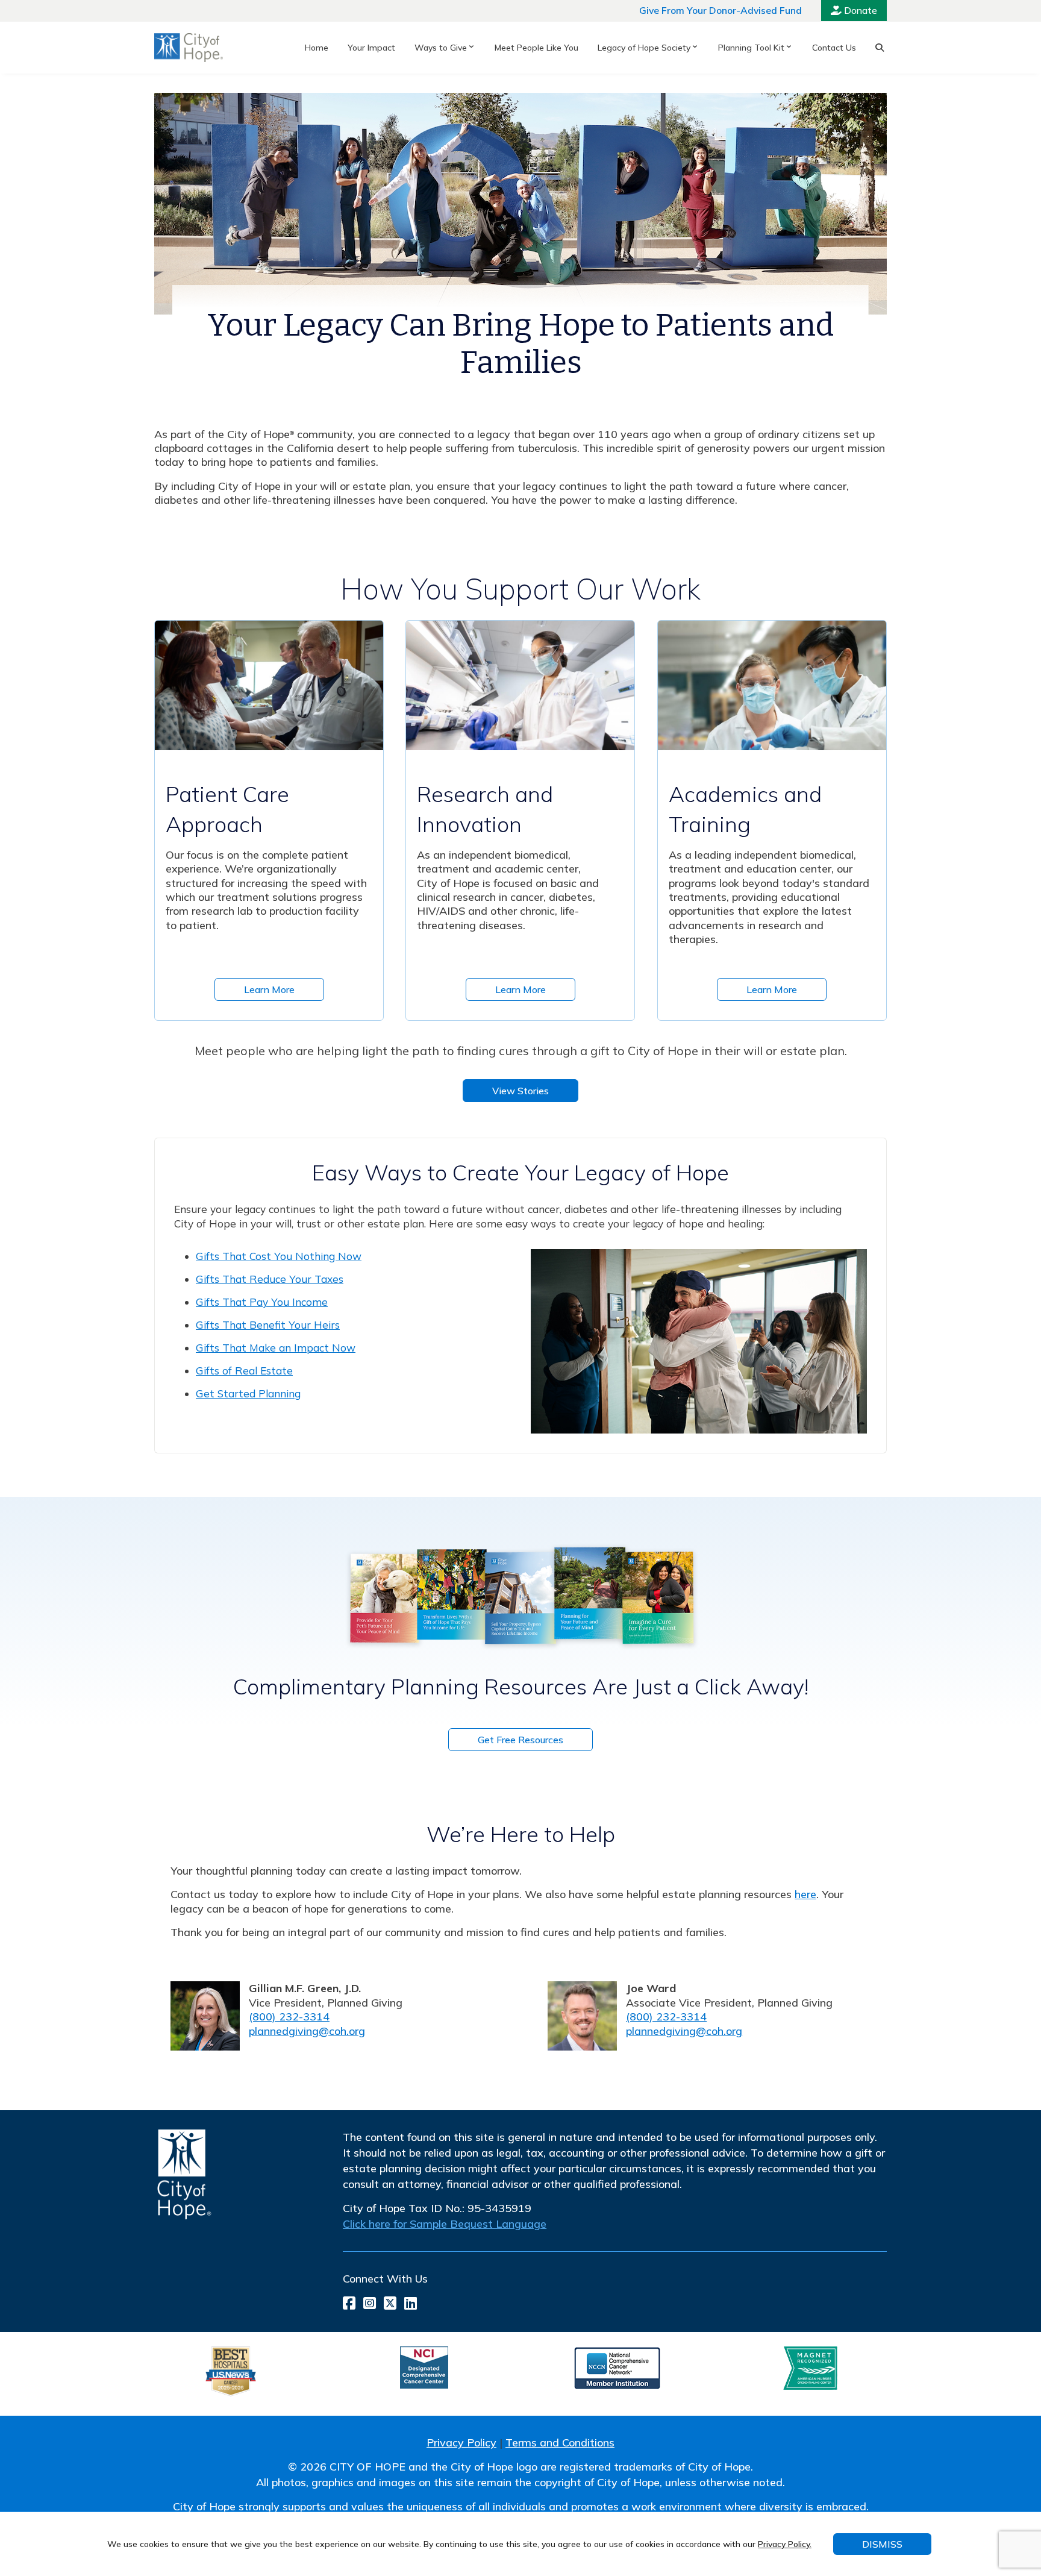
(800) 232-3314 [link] (289, 2017)
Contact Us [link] (834, 48)
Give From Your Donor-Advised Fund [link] (721, 10)
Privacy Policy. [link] (785, 2544)
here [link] (805, 1894)
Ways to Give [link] (441, 48)
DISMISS (882, 2544)
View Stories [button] (520, 1091)
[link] (189, 48)
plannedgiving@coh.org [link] (307, 2031)
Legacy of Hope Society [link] (644, 48)
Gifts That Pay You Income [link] (262, 1302)
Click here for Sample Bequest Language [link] (445, 2224)
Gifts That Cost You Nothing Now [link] (279, 1256)
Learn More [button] (269, 989)
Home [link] (317, 48)
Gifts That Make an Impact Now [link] (276, 1348)
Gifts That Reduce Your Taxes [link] (270, 1279)
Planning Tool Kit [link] (751, 48)
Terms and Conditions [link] (560, 2443)
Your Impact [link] (371, 48)
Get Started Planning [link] (248, 1393)
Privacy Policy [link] (461, 2443)
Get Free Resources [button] (520, 1740)
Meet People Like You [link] (536, 48)
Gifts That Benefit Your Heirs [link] (268, 1325)
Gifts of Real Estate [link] (244, 1371)
